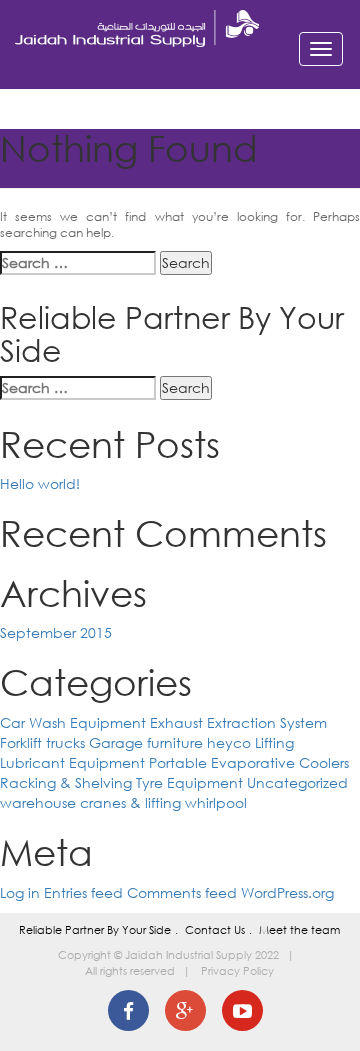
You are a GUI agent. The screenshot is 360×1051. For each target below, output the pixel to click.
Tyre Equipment (189, 782)
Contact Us (215, 930)
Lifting (274, 742)
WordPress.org (287, 892)
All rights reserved (130, 971)
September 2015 (56, 632)
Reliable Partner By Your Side (95, 930)
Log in (20, 892)
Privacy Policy (237, 971)
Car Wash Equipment (73, 722)
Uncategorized (297, 782)
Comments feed (182, 892)
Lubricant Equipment (72, 762)
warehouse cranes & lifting (90, 802)
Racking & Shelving (66, 782)
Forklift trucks (42, 742)
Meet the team (299, 930)
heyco (229, 742)
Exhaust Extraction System (238, 722)
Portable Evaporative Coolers (249, 762)
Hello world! (40, 483)
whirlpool (216, 802)
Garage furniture (146, 742)
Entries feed (83, 892)
